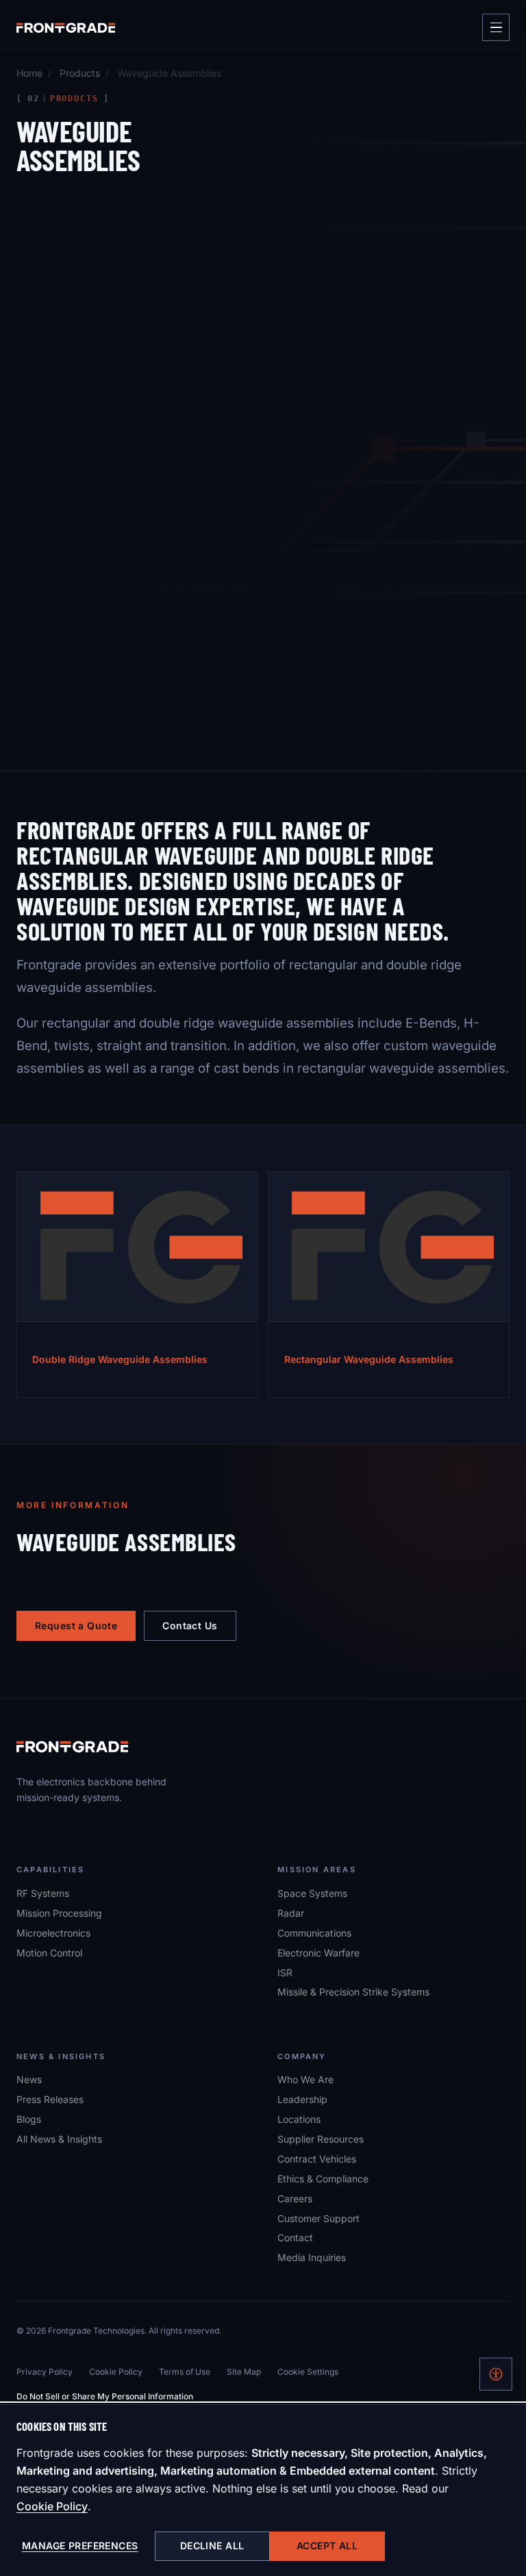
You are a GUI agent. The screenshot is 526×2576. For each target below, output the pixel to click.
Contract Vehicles (317, 2159)
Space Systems (312, 1893)
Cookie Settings (308, 2372)
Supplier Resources (321, 2139)
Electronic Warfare (318, 1953)
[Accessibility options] (496, 2374)
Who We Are (305, 2079)
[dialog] (263, 2490)
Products (80, 73)
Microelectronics (53, 1933)
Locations (299, 2119)
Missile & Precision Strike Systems (353, 1992)
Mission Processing (59, 1913)
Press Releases (50, 2099)
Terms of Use (185, 2372)
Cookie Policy (52, 2506)
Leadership (302, 2099)
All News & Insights (59, 2139)
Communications (314, 1933)
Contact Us (190, 1625)
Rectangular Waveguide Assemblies (369, 1359)
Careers (295, 2198)
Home (29, 73)
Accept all (327, 2546)
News (29, 2079)
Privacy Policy (45, 2372)
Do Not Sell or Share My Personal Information (105, 2396)
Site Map (244, 2372)
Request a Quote (76, 1625)
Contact (295, 2237)
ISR (285, 1973)
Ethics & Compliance (323, 2179)
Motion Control (49, 1953)
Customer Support (318, 2218)
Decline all (212, 2546)
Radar (291, 1913)
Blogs (29, 2119)
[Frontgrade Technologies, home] (66, 27)
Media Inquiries (312, 2257)
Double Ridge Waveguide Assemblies (120, 1359)
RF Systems (43, 1893)
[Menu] (496, 27)
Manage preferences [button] (80, 2546)
